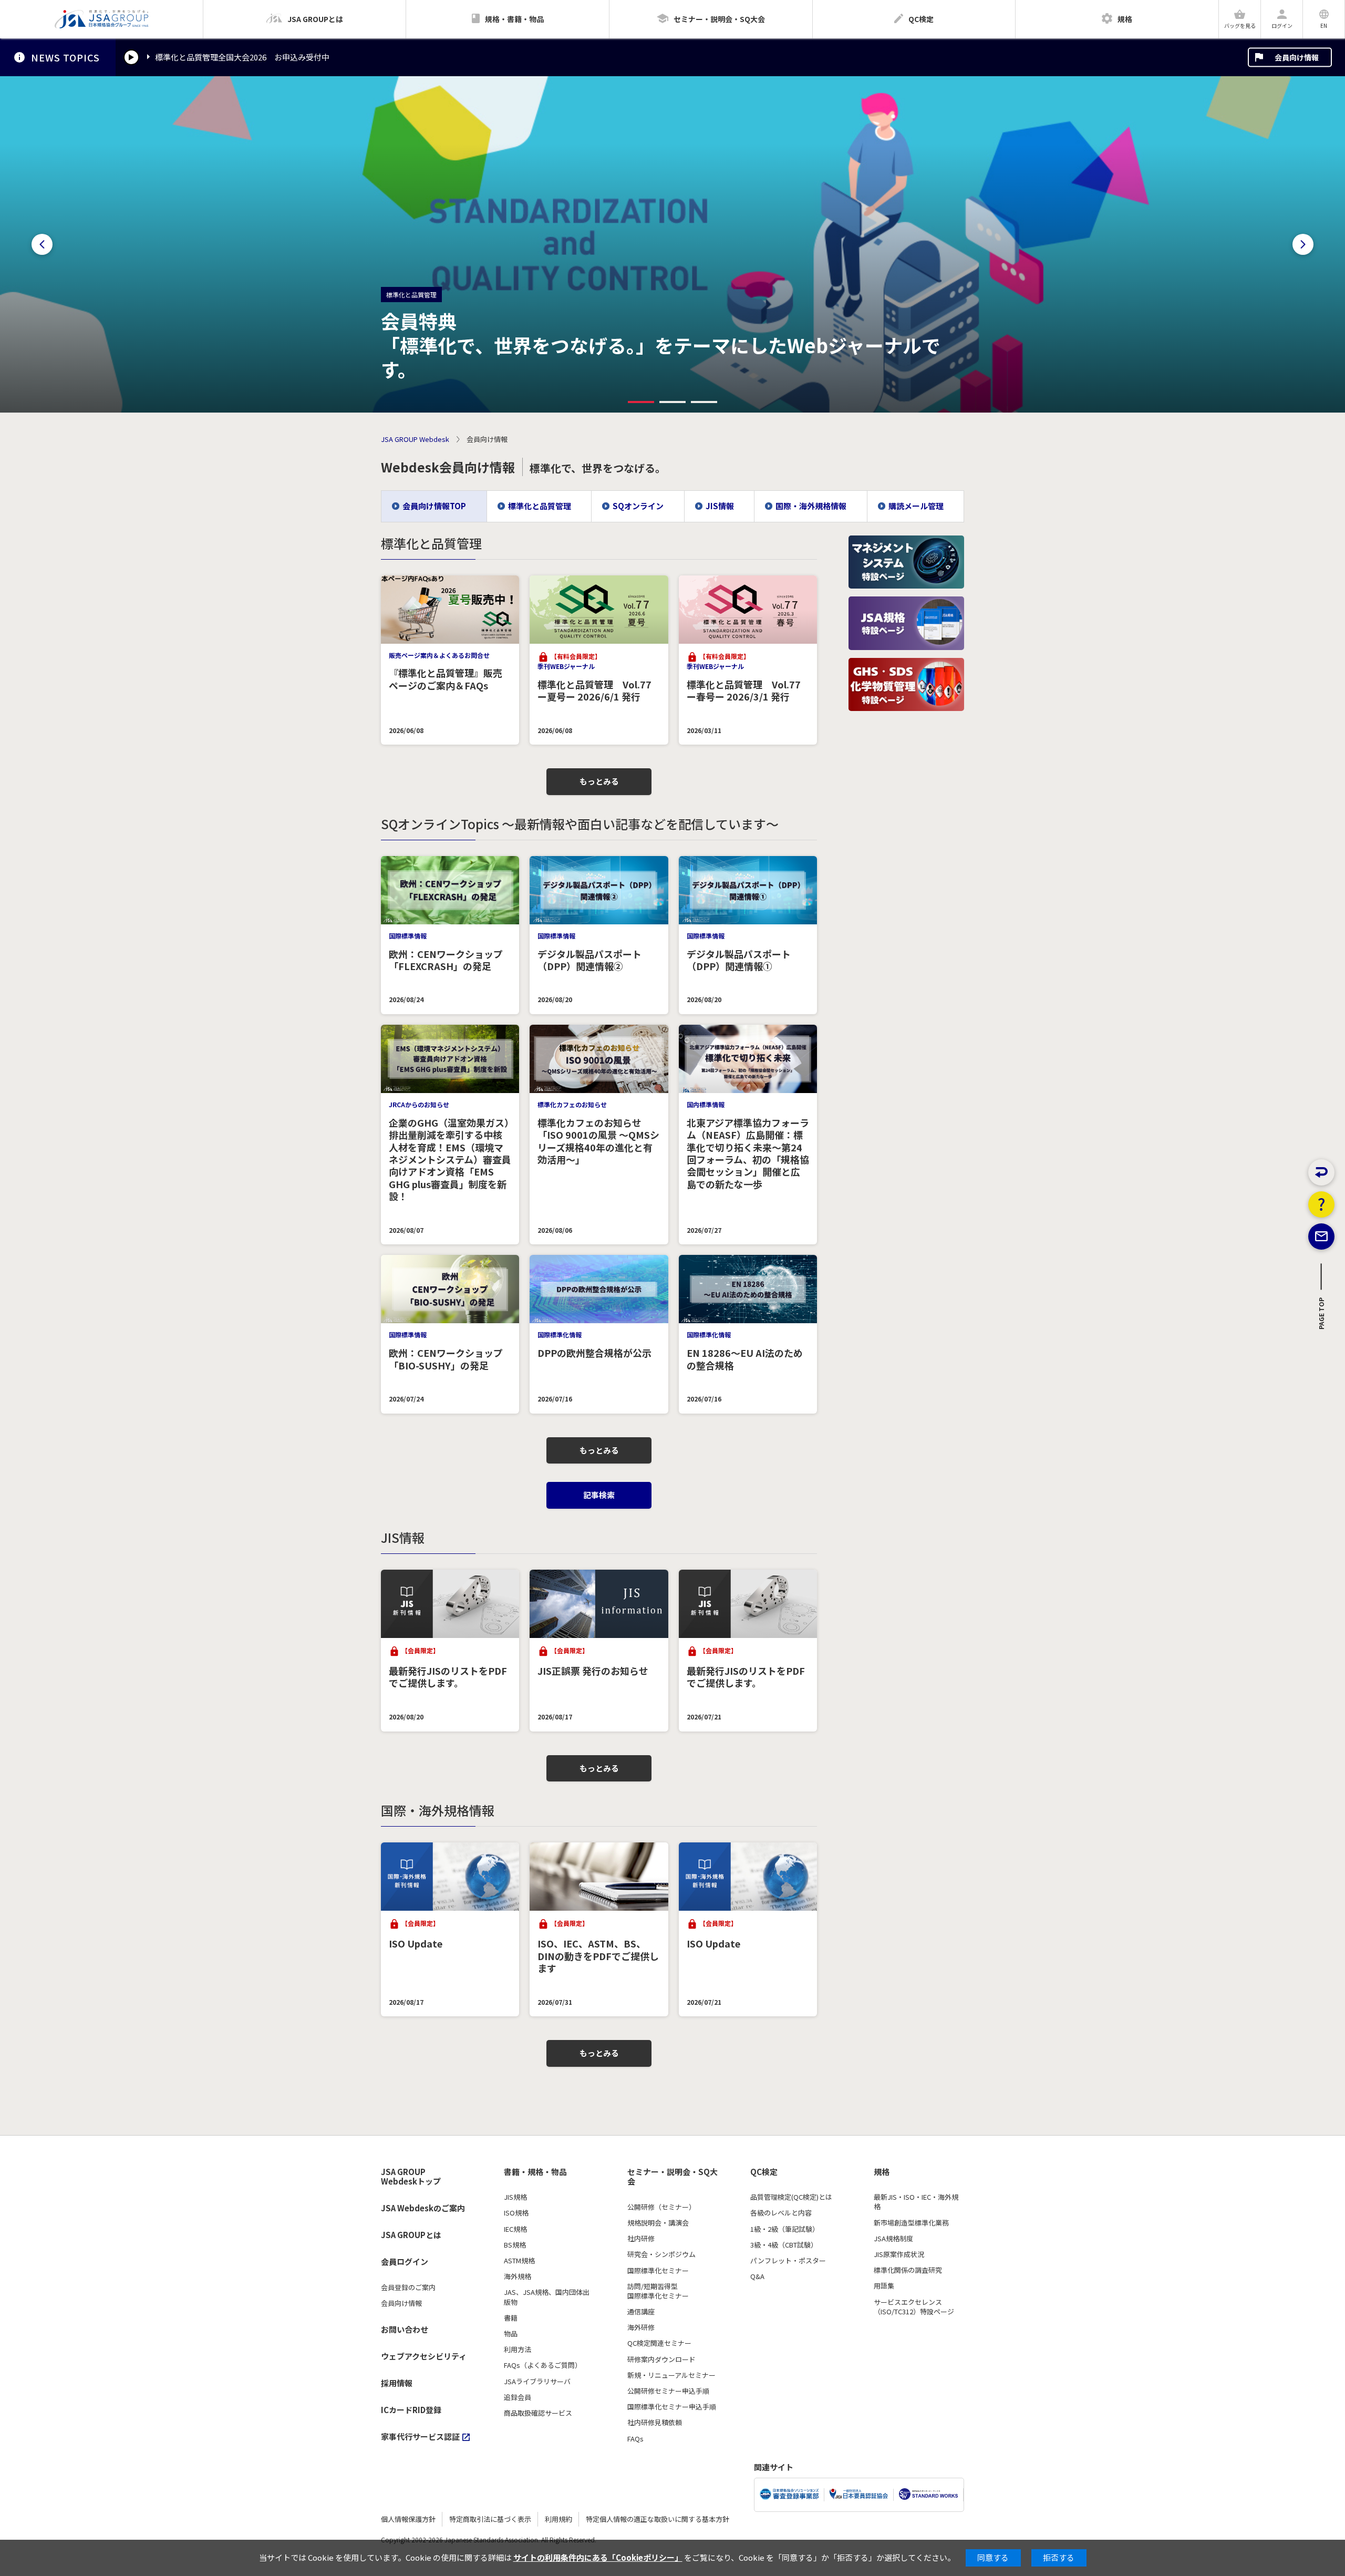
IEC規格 (515, 2229)
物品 (511, 2334)
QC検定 (764, 2172)
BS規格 (515, 2245)
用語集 (884, 2286)
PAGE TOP (1322, 1316)
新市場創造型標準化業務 (911, 2223)
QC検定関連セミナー (659, 2343)
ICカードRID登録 (411, 2410)
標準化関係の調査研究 (908, 2270)
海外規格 (518, 2276)
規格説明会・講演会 (658, 2223)
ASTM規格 (519, 2261)
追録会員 (518, 2397)
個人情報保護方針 (408, 2519)
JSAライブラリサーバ (537, 2382)
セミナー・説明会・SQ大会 (672, 2177)
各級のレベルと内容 (781, 2213)
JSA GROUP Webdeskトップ (411, 2177)
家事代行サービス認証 (420, 2436)
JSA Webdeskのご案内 (423, 2208)
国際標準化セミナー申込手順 (672, 2407)
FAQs (635, 2439)
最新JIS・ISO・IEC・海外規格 (916, 2202)
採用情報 (397, 2383)
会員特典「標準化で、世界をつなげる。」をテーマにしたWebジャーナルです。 (661, 345)
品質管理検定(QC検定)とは (791, 2197)
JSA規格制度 (893, 2239)
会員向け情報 (1297, 57)
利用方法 (518, 2350)
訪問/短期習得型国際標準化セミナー (658, 2291)
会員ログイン (405, 2261)
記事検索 (599, 1495)
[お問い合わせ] (1321, 1237)
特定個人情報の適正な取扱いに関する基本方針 (658, 2519)
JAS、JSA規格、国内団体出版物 (547, 2297)
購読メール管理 (916, 506)
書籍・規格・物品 (535, 2172)
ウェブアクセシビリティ (424, 2356)
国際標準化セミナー (658, 2271)
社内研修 (641, 2239)
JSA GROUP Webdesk (415, 439)
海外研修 (641, 2327)
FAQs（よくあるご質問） (543, 2365)
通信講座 (641, 2312)
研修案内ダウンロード (661, 2359)
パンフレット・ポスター (788, 2261)
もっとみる (599, 781)
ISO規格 (516, 2213)
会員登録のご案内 (408, 2288)
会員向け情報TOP (434, 506)
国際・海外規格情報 (811, 506)
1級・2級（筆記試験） (785, 2229)
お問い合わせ (405, 2329)
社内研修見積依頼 (655, 2423)
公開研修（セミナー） (661, 2207)
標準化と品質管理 (540, 506)
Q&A (757, 2276)
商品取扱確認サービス (538, 2413)
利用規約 (558, 2519)
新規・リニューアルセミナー (671, 2375)
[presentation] (42, 244)
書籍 (511, 2318)
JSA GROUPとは (411, 2235)
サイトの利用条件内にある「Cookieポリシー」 (598, 2557)
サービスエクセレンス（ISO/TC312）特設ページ (914, 2307)
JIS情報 (720, 506)
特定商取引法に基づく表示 (490, 2519)
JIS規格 (515, 2197)
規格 (882, 2172)
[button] (641, 402)
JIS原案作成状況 (899, 2254)
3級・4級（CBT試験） (784, 2245)
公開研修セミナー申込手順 (668, 2391)
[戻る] (1321, 1172)
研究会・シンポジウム (661, 2254)
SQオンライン (638, 506)
